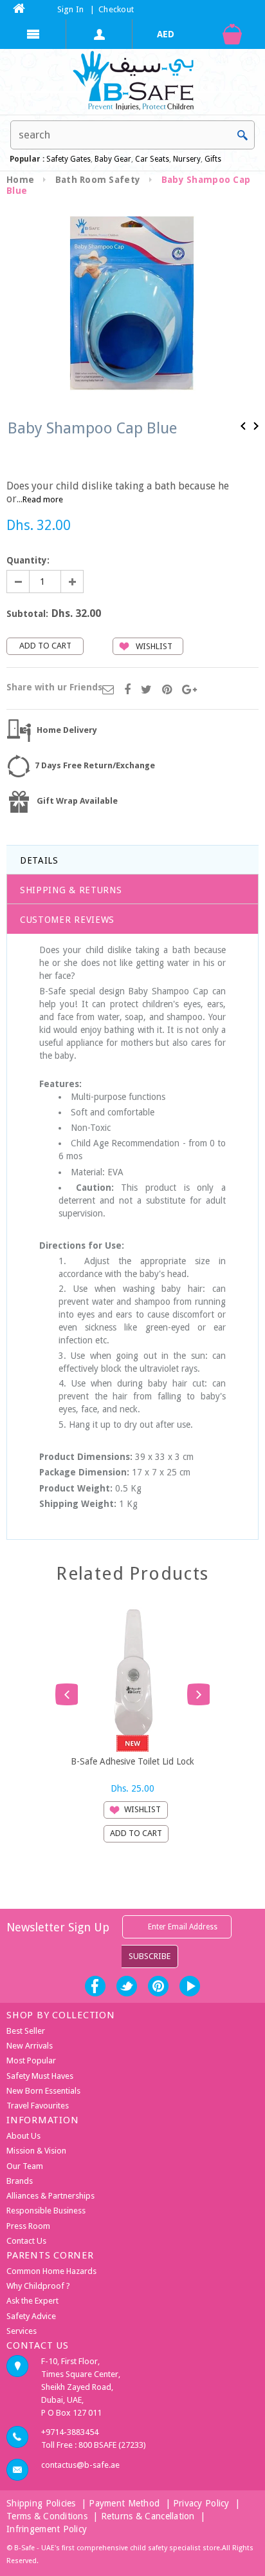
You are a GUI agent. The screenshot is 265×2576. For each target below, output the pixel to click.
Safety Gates (69, 159)
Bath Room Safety (98, 180)
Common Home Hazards (51, 2271)
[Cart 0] (232, 34)
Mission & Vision (36, 2151)
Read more (43, 499)
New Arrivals (30, 2046)
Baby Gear (112, 159)
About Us (23, 2136)
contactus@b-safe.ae (80, 2465)
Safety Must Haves (40, 2076)
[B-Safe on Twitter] (127, 1986)
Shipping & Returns (71, 890)
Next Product (256, 426)
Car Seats (152, 159)
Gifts (213, 159)
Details (39, 860)
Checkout (116, 9)
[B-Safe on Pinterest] (158, 1986)
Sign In (71, 9)
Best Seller (26, 2031)
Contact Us (26, 2241)
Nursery (186, 159)
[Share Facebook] (127, 690)
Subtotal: (27, 614)
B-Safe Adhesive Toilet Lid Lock (132, 1761)
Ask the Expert (32, 2301)
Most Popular (31, 2060)
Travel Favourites (38, 2106)
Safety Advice (31, 2316)
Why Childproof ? (38, 2286)
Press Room (28, 2226)
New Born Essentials (43, 2091)
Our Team (25, 2166)
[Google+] (189, 690)
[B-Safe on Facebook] (95, 1986)
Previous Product (243, 426)
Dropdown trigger (99, 34)
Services (22, 2331)
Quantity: (28, 560)
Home (20, 180)
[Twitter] (146, 690)
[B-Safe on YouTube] (190, 1986)
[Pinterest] (167, 690)
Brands (20, 2181)
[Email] (108, 690)
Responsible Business (46, 2211)
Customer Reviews (67, 920)
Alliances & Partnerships (50, 2196)
